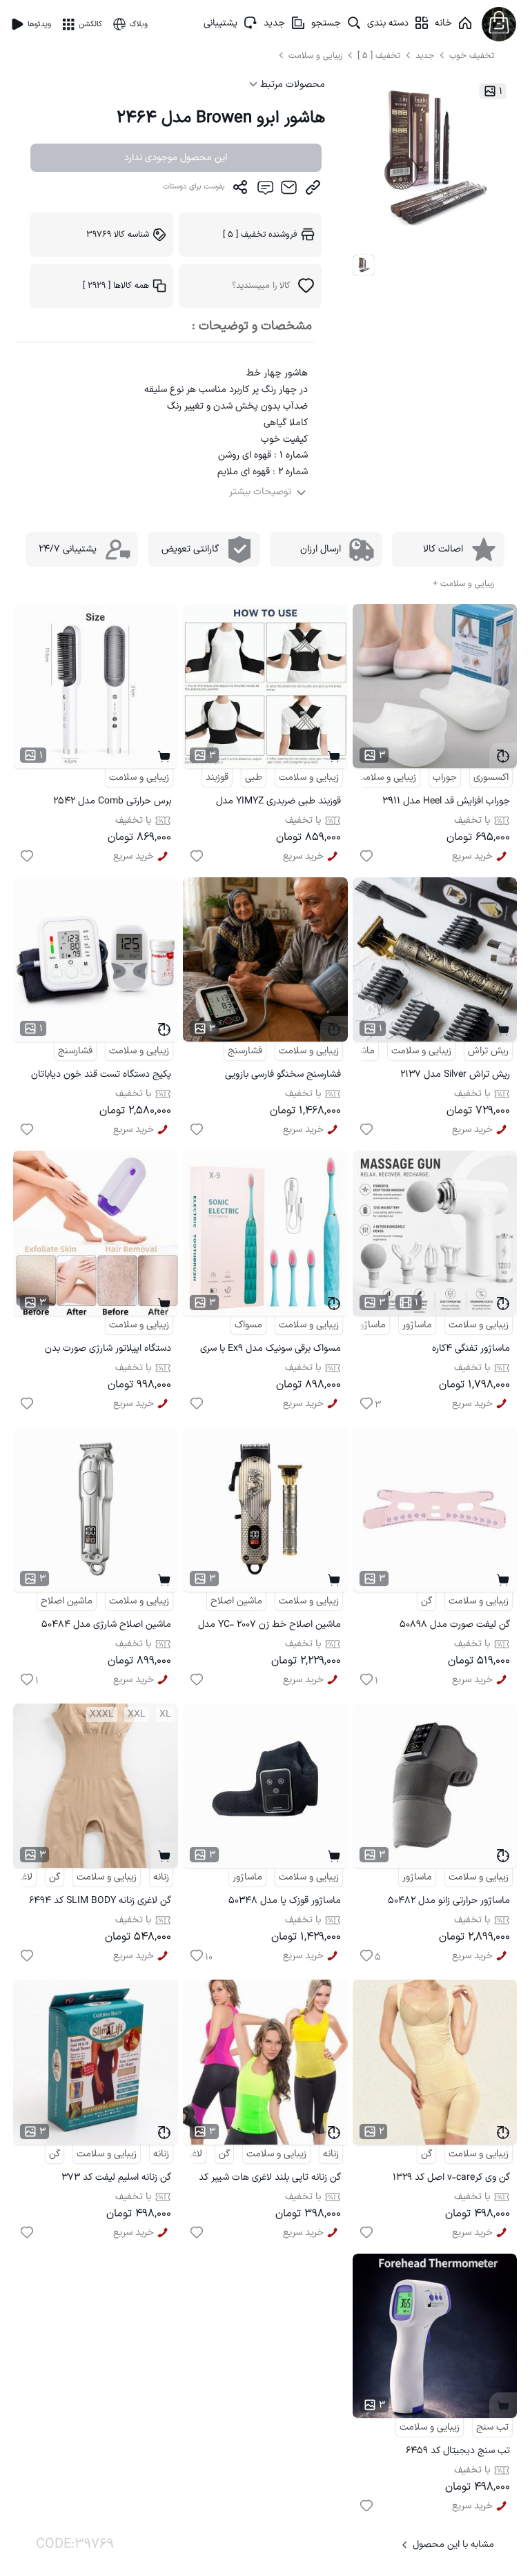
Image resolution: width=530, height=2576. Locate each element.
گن (426, 1601)
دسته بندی (388, 23)
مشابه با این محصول (453, 2545)
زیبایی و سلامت (315, 56)
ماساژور (417, 1325)
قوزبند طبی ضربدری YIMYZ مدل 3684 (278, 803)
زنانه (161, 1877)
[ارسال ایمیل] (289, 191)
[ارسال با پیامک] (265, 191)
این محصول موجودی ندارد (176, 158)
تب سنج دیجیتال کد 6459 (458, 2451)
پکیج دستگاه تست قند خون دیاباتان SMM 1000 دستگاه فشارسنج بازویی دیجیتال (101, 1076)
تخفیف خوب (472, 56)
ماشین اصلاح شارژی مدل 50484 (106, 1624)
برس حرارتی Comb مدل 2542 (112, 801)
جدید (274, 23)
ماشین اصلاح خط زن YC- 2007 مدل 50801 (269, 1627)
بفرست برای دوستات (194, 187)
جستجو (326, 23)
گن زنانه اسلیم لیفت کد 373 (116, 2177)
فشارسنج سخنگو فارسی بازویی (283, 1074)
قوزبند (217, 778)
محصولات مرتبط (291, 85)
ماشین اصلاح (236, 1601)
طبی (254, 778)
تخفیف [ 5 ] (379, 56)
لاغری (22, 1877)
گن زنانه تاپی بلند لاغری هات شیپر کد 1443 (270, 2179)
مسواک (248, 1325)
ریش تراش (488, 1051)
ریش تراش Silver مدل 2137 (455, 1074)
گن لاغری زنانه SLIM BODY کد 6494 (100, 1901)
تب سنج (492, 2427)
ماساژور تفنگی (358, 1325)
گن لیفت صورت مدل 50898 (455, 1624)
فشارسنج (245, 1051)
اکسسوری (491, 778)
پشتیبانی (220, 23)
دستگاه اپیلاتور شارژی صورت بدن (108, 1348)
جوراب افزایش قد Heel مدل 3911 (446, 801)
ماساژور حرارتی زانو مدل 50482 (449, 1901)
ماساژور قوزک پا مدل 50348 (285, 1901)
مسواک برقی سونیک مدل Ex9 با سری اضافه (271, 1350)
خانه (443, 23)
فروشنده (260, 234)
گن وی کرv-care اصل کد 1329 (451, 2177)
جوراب (445, 778)
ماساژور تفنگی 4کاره (471, 1348)
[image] (364, 265)
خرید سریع (472, 856)
